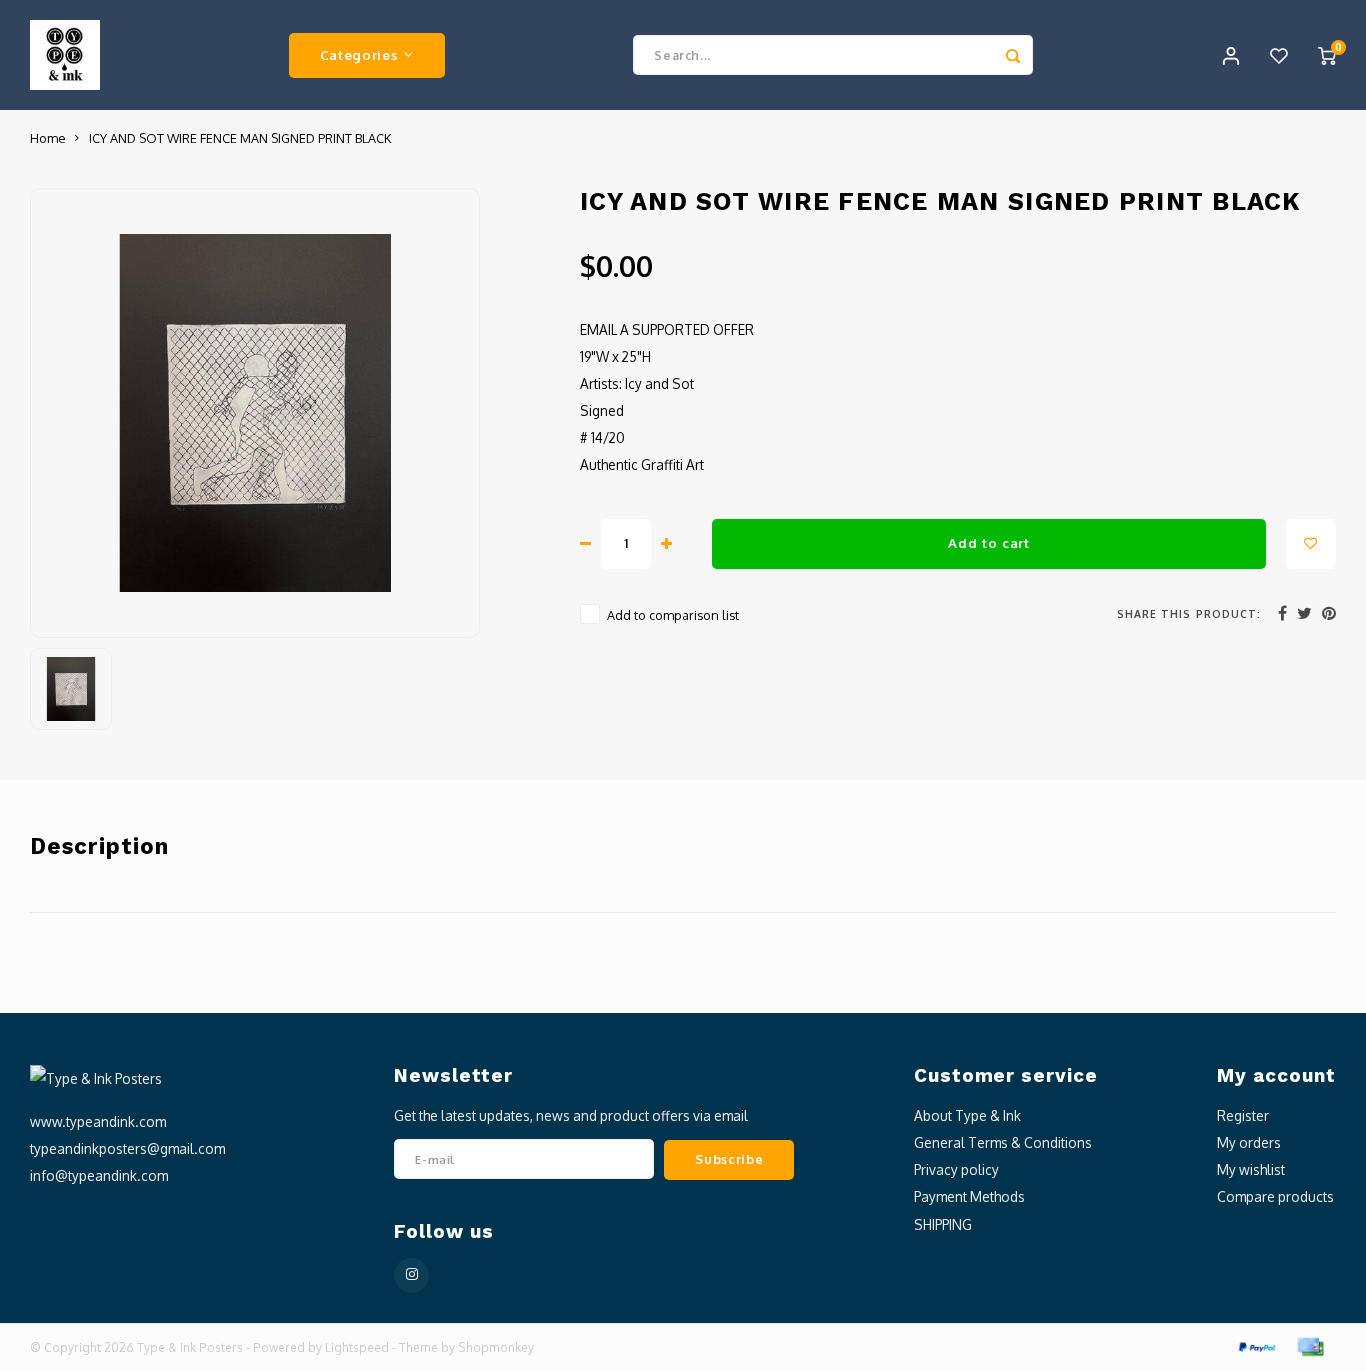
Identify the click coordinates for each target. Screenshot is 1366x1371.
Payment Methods (969, 1196)
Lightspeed (357, 1347)
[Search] (1013, 55)
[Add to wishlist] (1311, 544)
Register (1243, 1115)
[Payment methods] (1256, 1345)
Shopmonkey (496, 1347)
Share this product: (1189, 613)
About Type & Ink (967, 1115)
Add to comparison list (673, 615)
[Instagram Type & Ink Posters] (411, 1275)
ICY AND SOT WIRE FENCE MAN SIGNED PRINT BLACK (240, 138)
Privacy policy (956, 1169)
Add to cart (988, 542)
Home (47, 138)
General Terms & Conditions (1003, 1142)
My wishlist (1251, 1169)
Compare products (1275, 1196)
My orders (1249, 1142)
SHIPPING (943, 1224)
